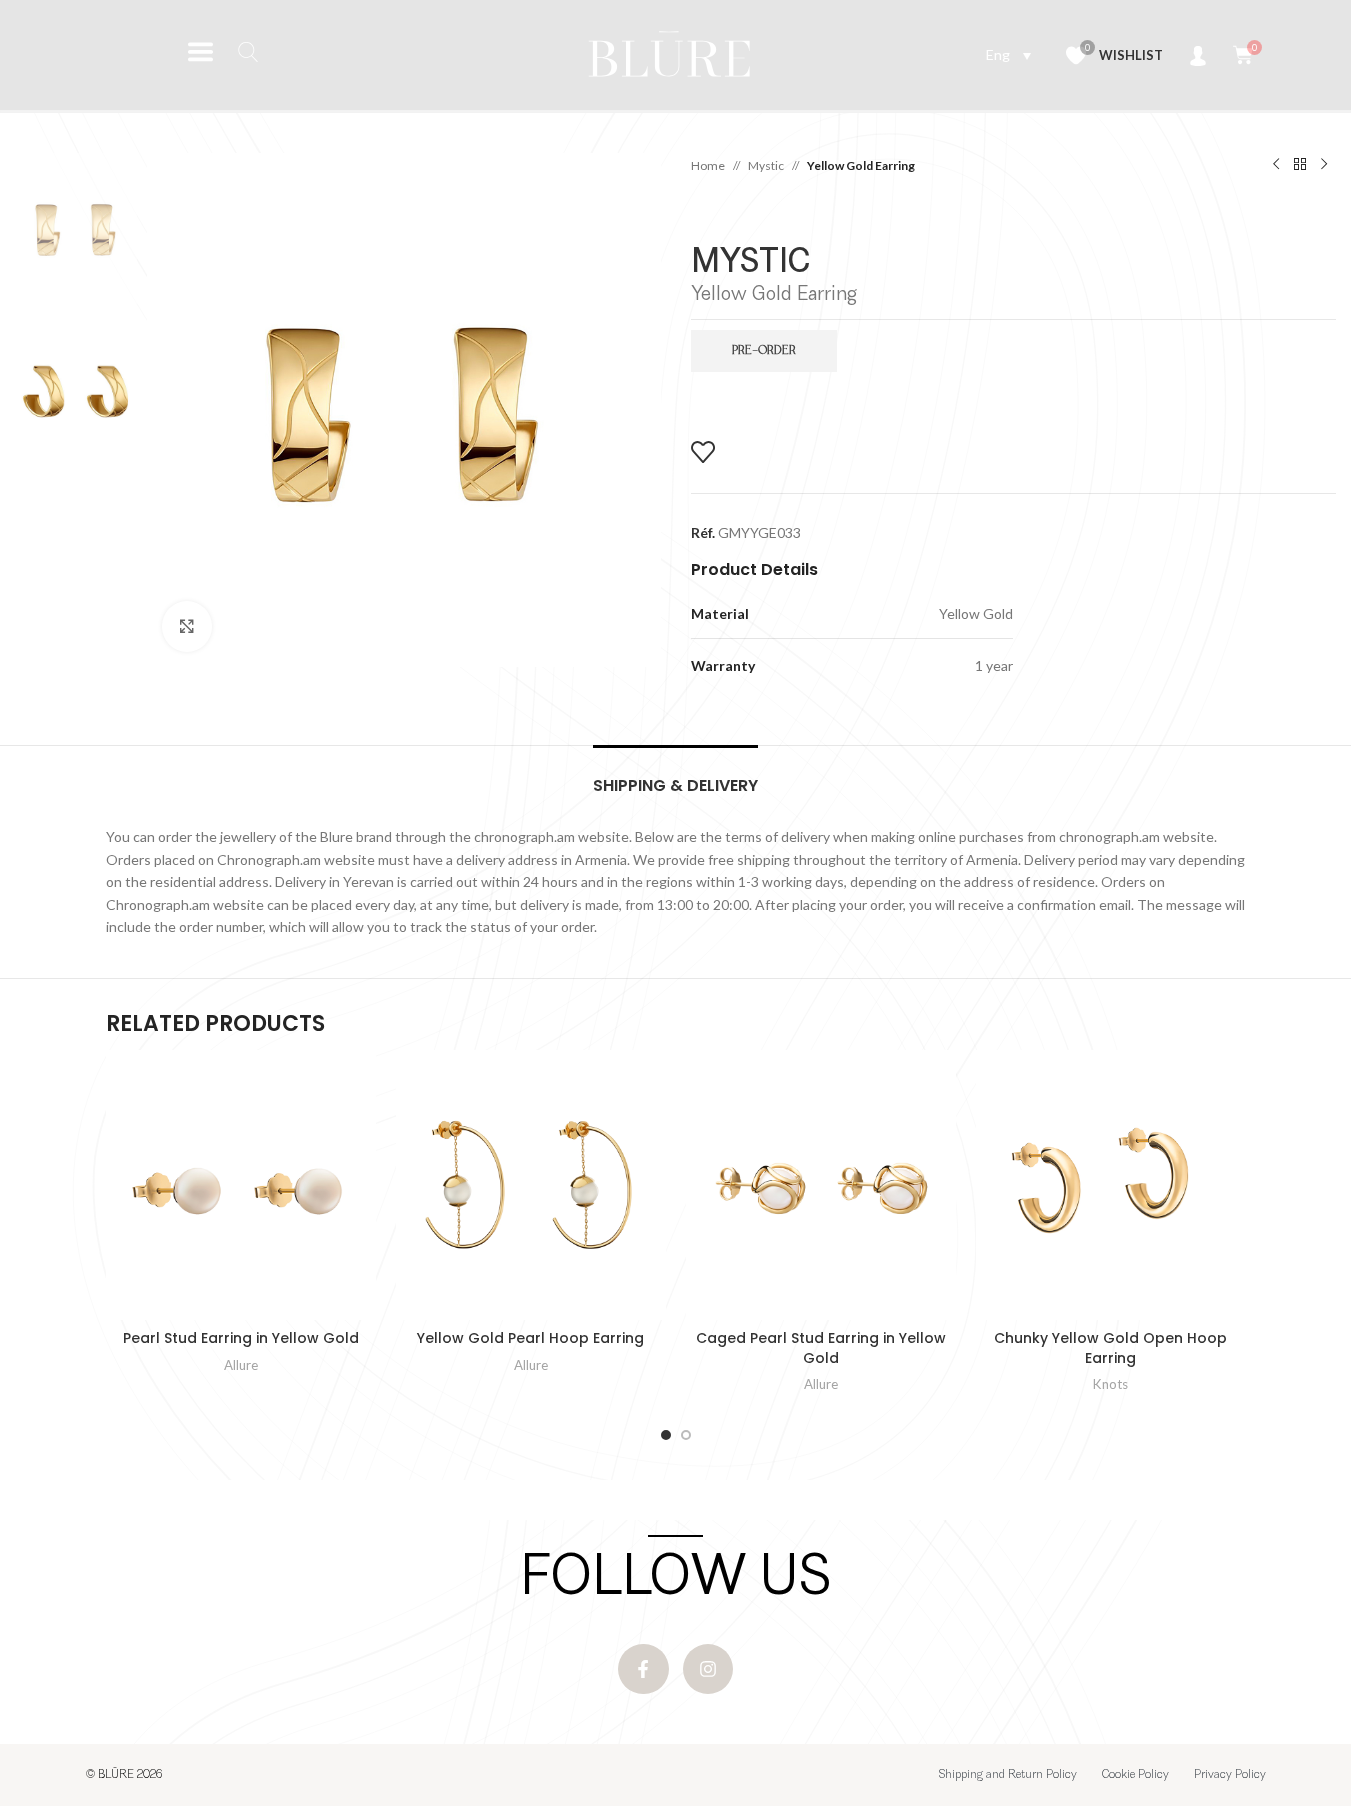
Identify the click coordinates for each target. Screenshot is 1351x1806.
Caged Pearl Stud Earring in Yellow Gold (821, 1348)
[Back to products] (1300, 165)
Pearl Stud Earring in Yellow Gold (241, 1338)
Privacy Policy (1230, 1775)
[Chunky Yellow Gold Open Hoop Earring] (1111, 1185)
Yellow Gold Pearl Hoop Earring (530, 1338)
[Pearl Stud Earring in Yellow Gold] (241, 1185)
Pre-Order (764, 350)
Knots (1110, 1384)
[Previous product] (1276, 165)
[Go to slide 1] (666, 1435)
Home (708, 165)
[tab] (675, 775)
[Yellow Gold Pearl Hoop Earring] (531, 1185)
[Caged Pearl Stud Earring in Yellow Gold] (821, 1185)
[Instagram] (708, 1669)
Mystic (766, 165)
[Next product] (1324, 165)
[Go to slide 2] (686, 1435)
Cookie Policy (1135, 1775)
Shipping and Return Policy (1008, 1775)
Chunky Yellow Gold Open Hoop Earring (1110, 1348)
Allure (241, 1365)
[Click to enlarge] (187, 626)
